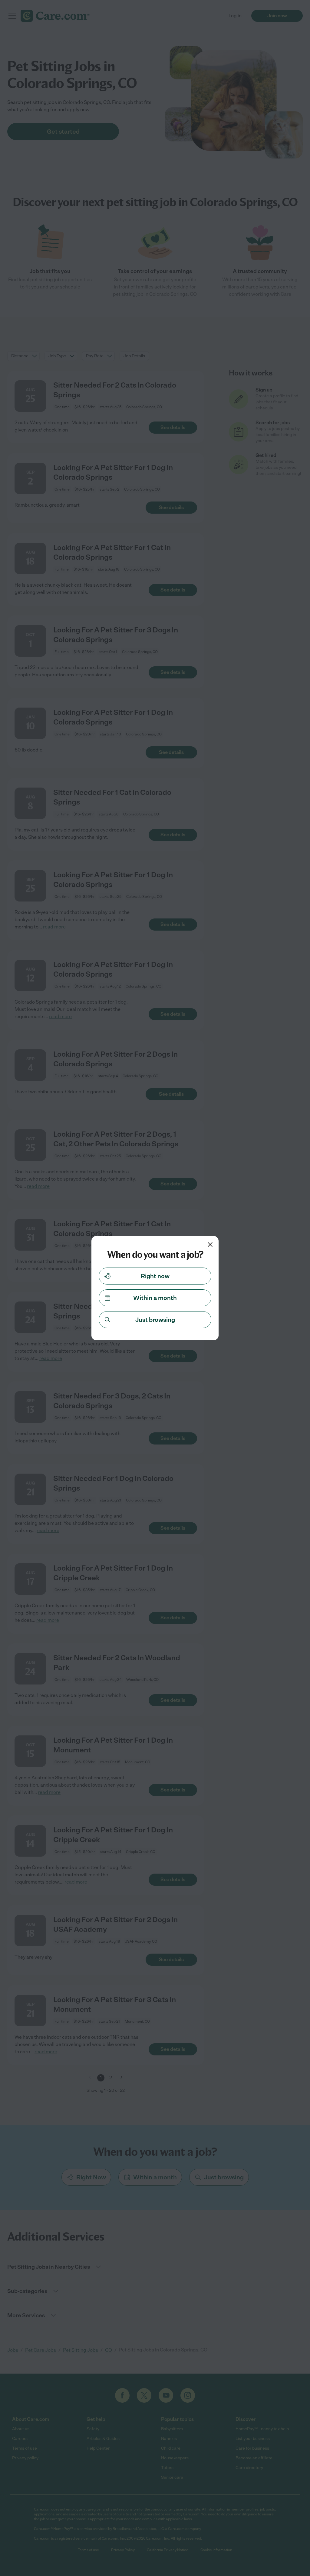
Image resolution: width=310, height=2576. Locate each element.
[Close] (210, 1245)
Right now (155, 1276)
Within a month (155, 1298)
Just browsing (155, 1320)
